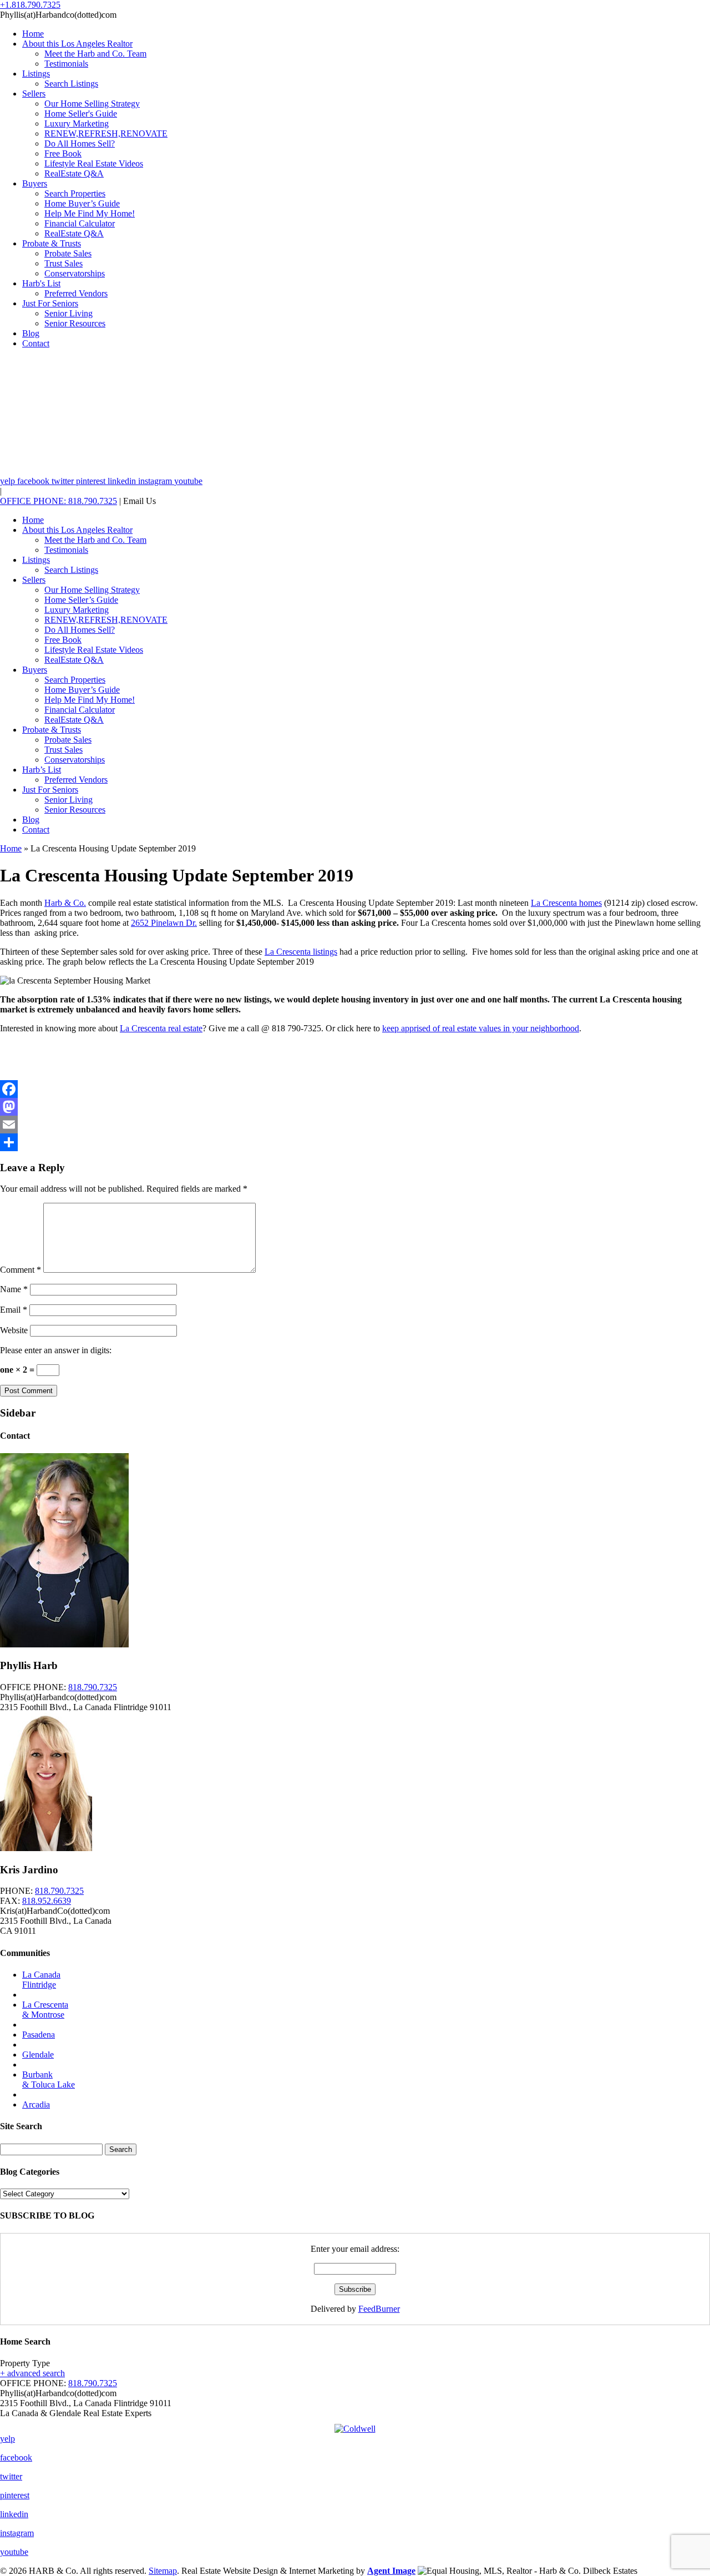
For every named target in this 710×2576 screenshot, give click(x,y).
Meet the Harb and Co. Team (95, 54)
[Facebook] (355, 1089)
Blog (31, 333)
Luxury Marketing (77, 123)
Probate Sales (68, 253)
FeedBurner (379, 2309)
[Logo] (355, 2426)
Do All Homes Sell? (80, 143)
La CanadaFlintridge (41, 1980)
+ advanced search (32, 2373)
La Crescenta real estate (161, 1028)
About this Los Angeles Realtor (77, 44)
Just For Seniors (50, 303)
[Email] (355, 1125)
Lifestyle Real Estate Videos (94, 163)
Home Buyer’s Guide (82, 203)
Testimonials (66, 64)
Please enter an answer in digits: (56, 1350)
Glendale (38, 2055)
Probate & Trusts (52, 243)
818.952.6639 (47, 1901)
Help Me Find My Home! (90, 213)
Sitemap (163, 2571)
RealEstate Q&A (74, 173)
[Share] (355, 1142)
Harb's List (41, 283)
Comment (21, 1270)
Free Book (63, 153)
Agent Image (391, 2571)
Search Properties (75, 193)
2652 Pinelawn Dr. (164, 923)
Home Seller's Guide (81, 114)
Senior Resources (75, 323)
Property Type (25, 2363)
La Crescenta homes (566, 903)
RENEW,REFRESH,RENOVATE (106, 133)
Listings (36, 74)
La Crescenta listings (301, 952)
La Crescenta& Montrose (45, 2010)
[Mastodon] (355, 1107)
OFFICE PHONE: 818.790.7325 (59, 501)
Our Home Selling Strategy (92, 104)
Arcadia (36, 2104)
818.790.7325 (93, 1687)
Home (33, 34)
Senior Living (69, 313)
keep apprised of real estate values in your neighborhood (481, 1028)
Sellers (34, 94)
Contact (36, 343)
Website (14, 1330)
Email (14, 1310)
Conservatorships (75, 273)
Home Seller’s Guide (81, 600)
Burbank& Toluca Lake (49, 2080)
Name (14, 1289)
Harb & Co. (65, 903)
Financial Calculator (80, 223)
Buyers (35, 183)
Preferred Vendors (76, 293)
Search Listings (71, 84)
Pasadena (39, 2035)
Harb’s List (42, 770)
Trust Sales (64, 263)
